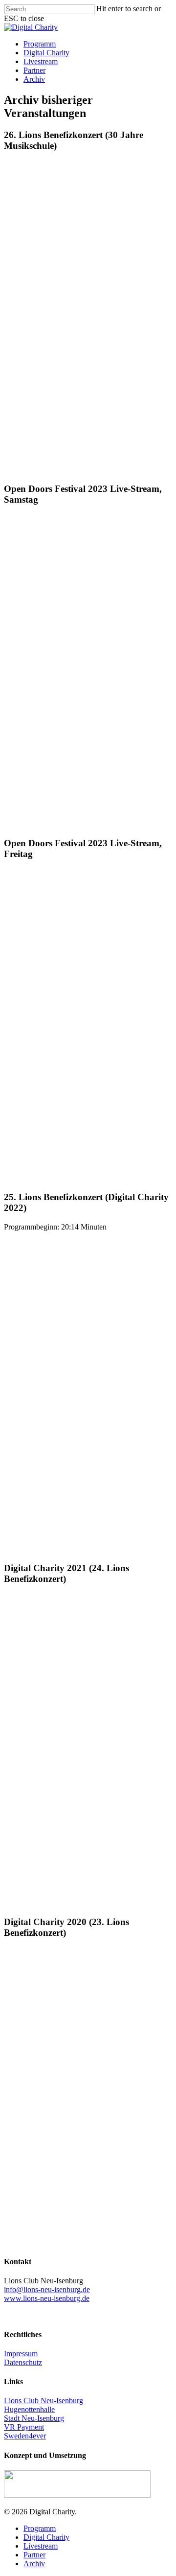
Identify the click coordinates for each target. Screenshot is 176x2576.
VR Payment (24, 2427)
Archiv (34, 79)
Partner (34, 70)
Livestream (41, 61)
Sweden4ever (25, 2436)
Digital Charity (46, 53)
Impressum (21, 2354)
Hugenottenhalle (29, 2409)
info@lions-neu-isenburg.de (47, 2289)
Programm (40, 44)
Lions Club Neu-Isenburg (44, 2401)
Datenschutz (23, 2362)
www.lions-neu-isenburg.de (47, 2298)
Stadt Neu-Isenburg (34, 2418)
